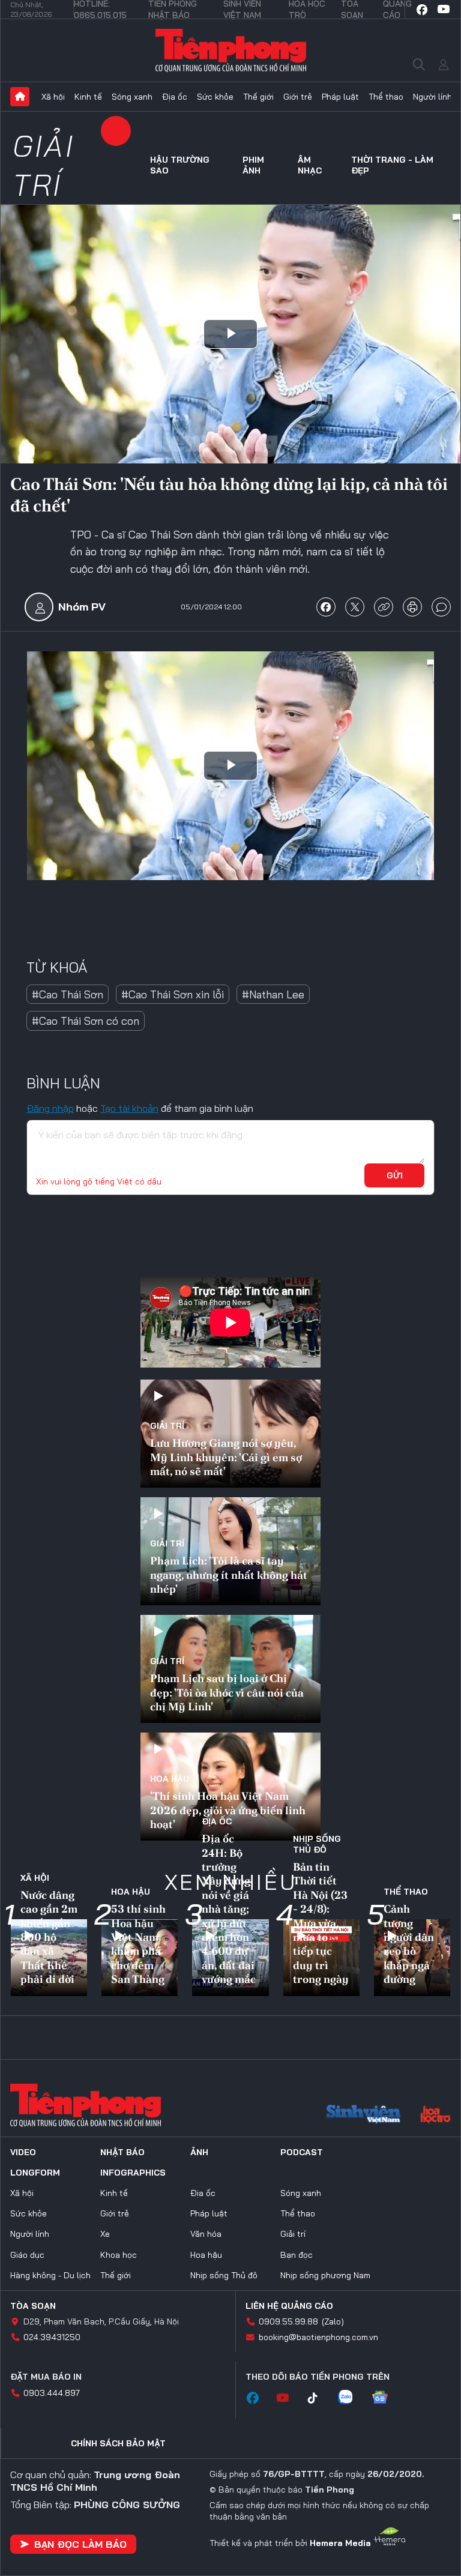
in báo (412, 607)
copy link (384, 607)
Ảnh (199, 2152)
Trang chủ (20, 97)
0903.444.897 (52, 2393)
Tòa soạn (33, 2306)
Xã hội (53, 97)
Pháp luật (340, 97)
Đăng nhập (50, 1108)
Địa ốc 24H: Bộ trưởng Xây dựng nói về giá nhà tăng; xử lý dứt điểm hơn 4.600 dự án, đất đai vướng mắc (229, 1909)
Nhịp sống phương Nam (325, 2275)
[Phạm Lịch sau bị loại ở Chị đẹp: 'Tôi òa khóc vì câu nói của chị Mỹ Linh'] (230, 1669)
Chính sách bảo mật (118, 2443)
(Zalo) (333, 2321)
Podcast (302, 2152)
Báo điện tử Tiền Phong (231, 50)
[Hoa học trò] (435, 2116)
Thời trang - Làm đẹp (392, 165)
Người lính (432, 97)
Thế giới (258, 97)
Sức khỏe (215, 97)
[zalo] (351, 2398)
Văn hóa (206, 2234)
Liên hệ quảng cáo (289, 2306)
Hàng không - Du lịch (50, 2275)
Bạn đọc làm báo (80, 2544)
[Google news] (386, 2398)
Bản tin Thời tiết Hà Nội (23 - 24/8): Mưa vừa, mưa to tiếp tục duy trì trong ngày (321, 1923)
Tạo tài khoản (129, 1108)
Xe (105, 2234)
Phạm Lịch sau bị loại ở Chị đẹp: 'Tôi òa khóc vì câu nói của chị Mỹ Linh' (227, 1692)
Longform (35, 2173)
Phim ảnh (253, 165)
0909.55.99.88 (288, 2321)
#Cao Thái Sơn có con (86, 1021)
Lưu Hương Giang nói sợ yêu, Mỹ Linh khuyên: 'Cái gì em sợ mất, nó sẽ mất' (226, 1457)
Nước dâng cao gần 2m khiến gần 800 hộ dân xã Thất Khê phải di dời (49, 1937)
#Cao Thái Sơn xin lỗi (173, 994)
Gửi (395, 1175)
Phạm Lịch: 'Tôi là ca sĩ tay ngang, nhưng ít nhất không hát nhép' (229, 1575)
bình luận (441, 607)
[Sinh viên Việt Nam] (364, 2116)
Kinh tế (88, 97)
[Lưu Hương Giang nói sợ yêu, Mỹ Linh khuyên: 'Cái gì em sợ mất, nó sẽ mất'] (230, 1434)
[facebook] (422, 10)
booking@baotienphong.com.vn (318, 2337)
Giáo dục (27, 2255)
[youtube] (444, 10)
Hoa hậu (170, 1779)
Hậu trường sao (180, 165)
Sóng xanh (132, 97)
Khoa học (119, 2255)
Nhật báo (122, 2152)
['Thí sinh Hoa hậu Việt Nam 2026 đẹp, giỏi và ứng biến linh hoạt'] (230, 1787)
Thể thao (386, 97)
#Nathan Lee (273, 994)
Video (23, 2152)
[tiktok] (319, 2398)
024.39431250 (52, 2337)
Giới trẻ (298, 97)
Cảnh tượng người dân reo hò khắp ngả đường (409, 1944)
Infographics (133, 2173)
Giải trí (44, 165)
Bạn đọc (297, 2255)
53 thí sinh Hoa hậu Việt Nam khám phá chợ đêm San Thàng (138, 1944)
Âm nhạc (310, 165)
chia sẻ (326, 607)
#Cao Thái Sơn (68, 994)
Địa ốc (175, 97)
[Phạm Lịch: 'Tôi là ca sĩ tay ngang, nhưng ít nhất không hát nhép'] (230, 1551)
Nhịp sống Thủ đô (317, 1844)
